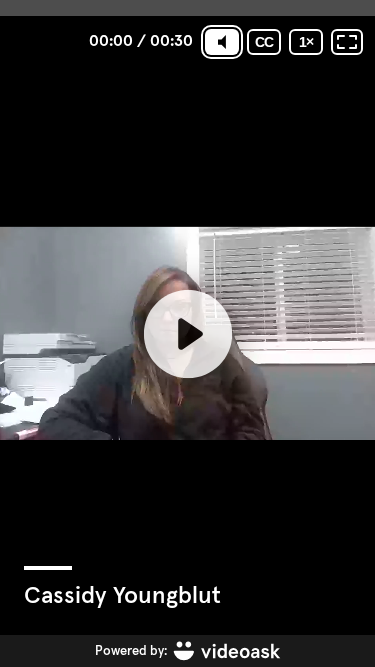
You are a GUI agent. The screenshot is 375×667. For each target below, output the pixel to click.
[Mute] (222, 42)
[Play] (187, 333)
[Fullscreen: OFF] (347, 42)
